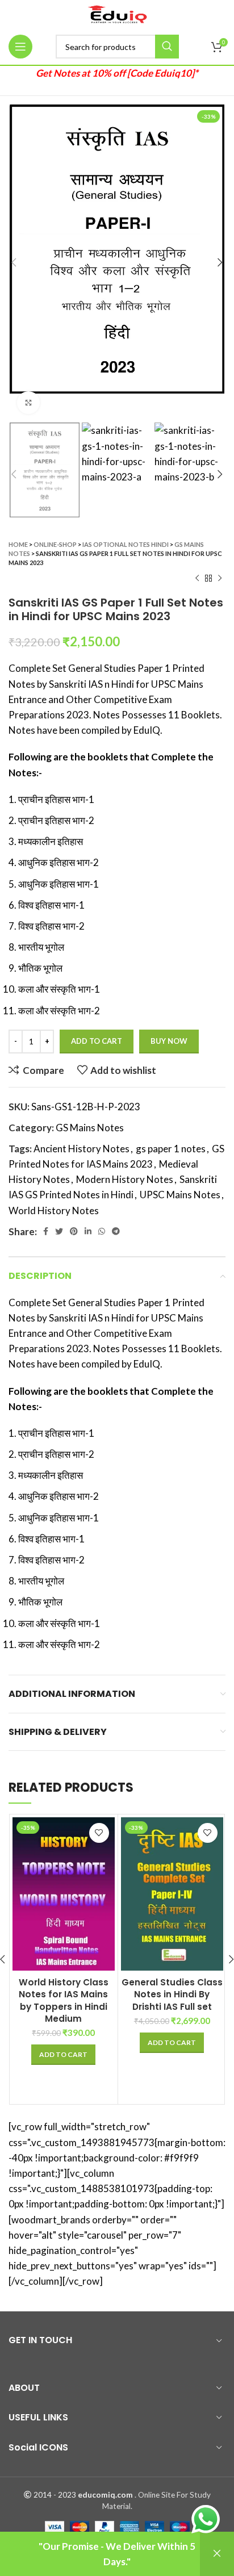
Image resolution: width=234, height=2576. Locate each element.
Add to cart (97, 1041)
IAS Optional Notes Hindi (126, 544)
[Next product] (220, 579)
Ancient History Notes (82, 1149)
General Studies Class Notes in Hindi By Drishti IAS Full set (172, 1994)
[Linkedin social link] (88, 1231)
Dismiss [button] (217, 2554)
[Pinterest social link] (74, 1231)
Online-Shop (55, 544)
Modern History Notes (125, 1179)
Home (18, 544)
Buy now (169, 1041)
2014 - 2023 (55, 2495)
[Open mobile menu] (20, 47)
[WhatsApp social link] (102, 1231)
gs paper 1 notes (171, 1149)
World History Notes (54, 1210)
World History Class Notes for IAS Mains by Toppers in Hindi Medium (64, 2000)
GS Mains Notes (90, 1128)
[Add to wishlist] (99, 1833)
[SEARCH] (167, 47)
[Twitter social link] (59, 1231)
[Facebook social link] (46, 1231)
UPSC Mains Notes (180, 1195)
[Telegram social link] (116, 1231)
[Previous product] (197, 579)
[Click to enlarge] (28, 403)
